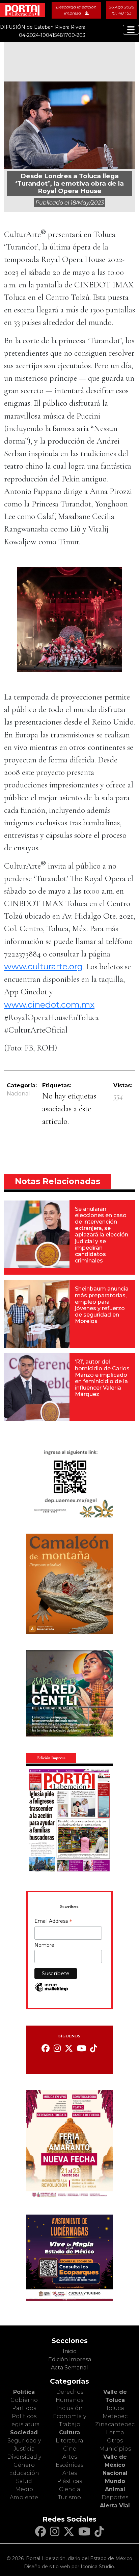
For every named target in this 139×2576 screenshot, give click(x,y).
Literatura (69, 2441)
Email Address (53, 1922)
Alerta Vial (115, 2506)
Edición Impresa (70, 2359)
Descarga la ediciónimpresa (76, 10)
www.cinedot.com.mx (49, 1005)
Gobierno (24, 2400)
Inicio (70, 2351)
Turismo (69, 2497)
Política (24, 2392)
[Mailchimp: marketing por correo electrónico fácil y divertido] (51, 1991)
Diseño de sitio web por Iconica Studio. (69, 2567)
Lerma (115, 2432)
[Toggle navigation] (131, 30)
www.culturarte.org (43, 966)
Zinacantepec (115, 2424)
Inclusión (69, 2408)
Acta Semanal (69, 2368)
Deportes (115, 2497)
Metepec (115, 2416)
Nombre (44, 1945)
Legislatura (24, 2424)
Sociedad (24, 2432)
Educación (24, 2473)
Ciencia (70, 2489)
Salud (24, 2481)
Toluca (115, 2408)
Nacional (18, 1094)
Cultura (69, 2432)
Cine (70, 2449)
